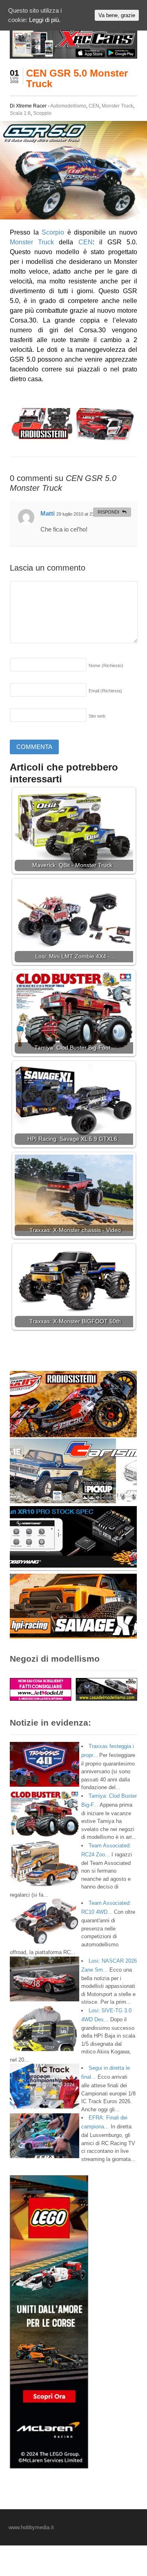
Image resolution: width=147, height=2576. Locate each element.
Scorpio (53, 232)
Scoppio (42, 113)
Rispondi (108, 512)
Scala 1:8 (20, 113)
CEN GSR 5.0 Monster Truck (77, 78)
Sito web (97, 716)
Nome (106, 665)
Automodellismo (68, 106)
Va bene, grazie (117, 15)
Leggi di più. (45, 20)
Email (105, 691)
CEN (94, 106)
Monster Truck (117, 106)
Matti (48, 513)
